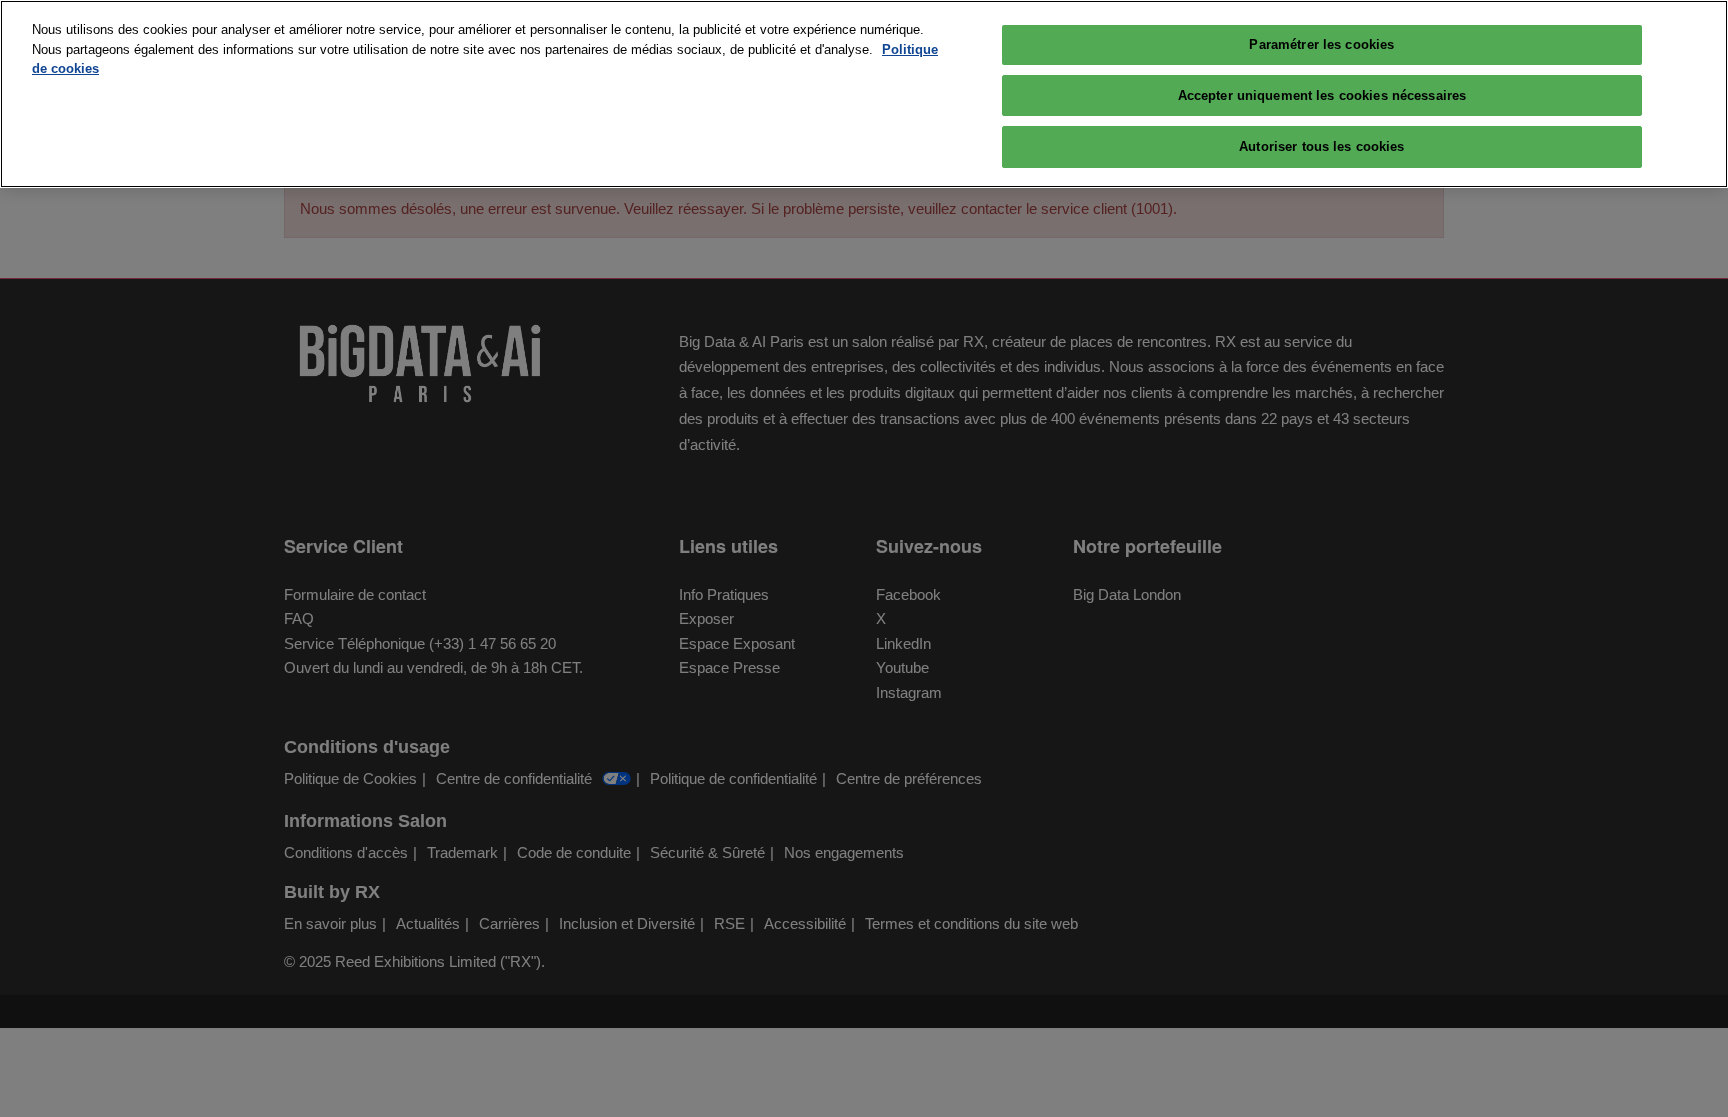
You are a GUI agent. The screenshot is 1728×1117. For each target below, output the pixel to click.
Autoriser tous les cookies (1321, 146)
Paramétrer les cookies (1321, 44)
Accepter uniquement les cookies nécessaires (1322, 95)
